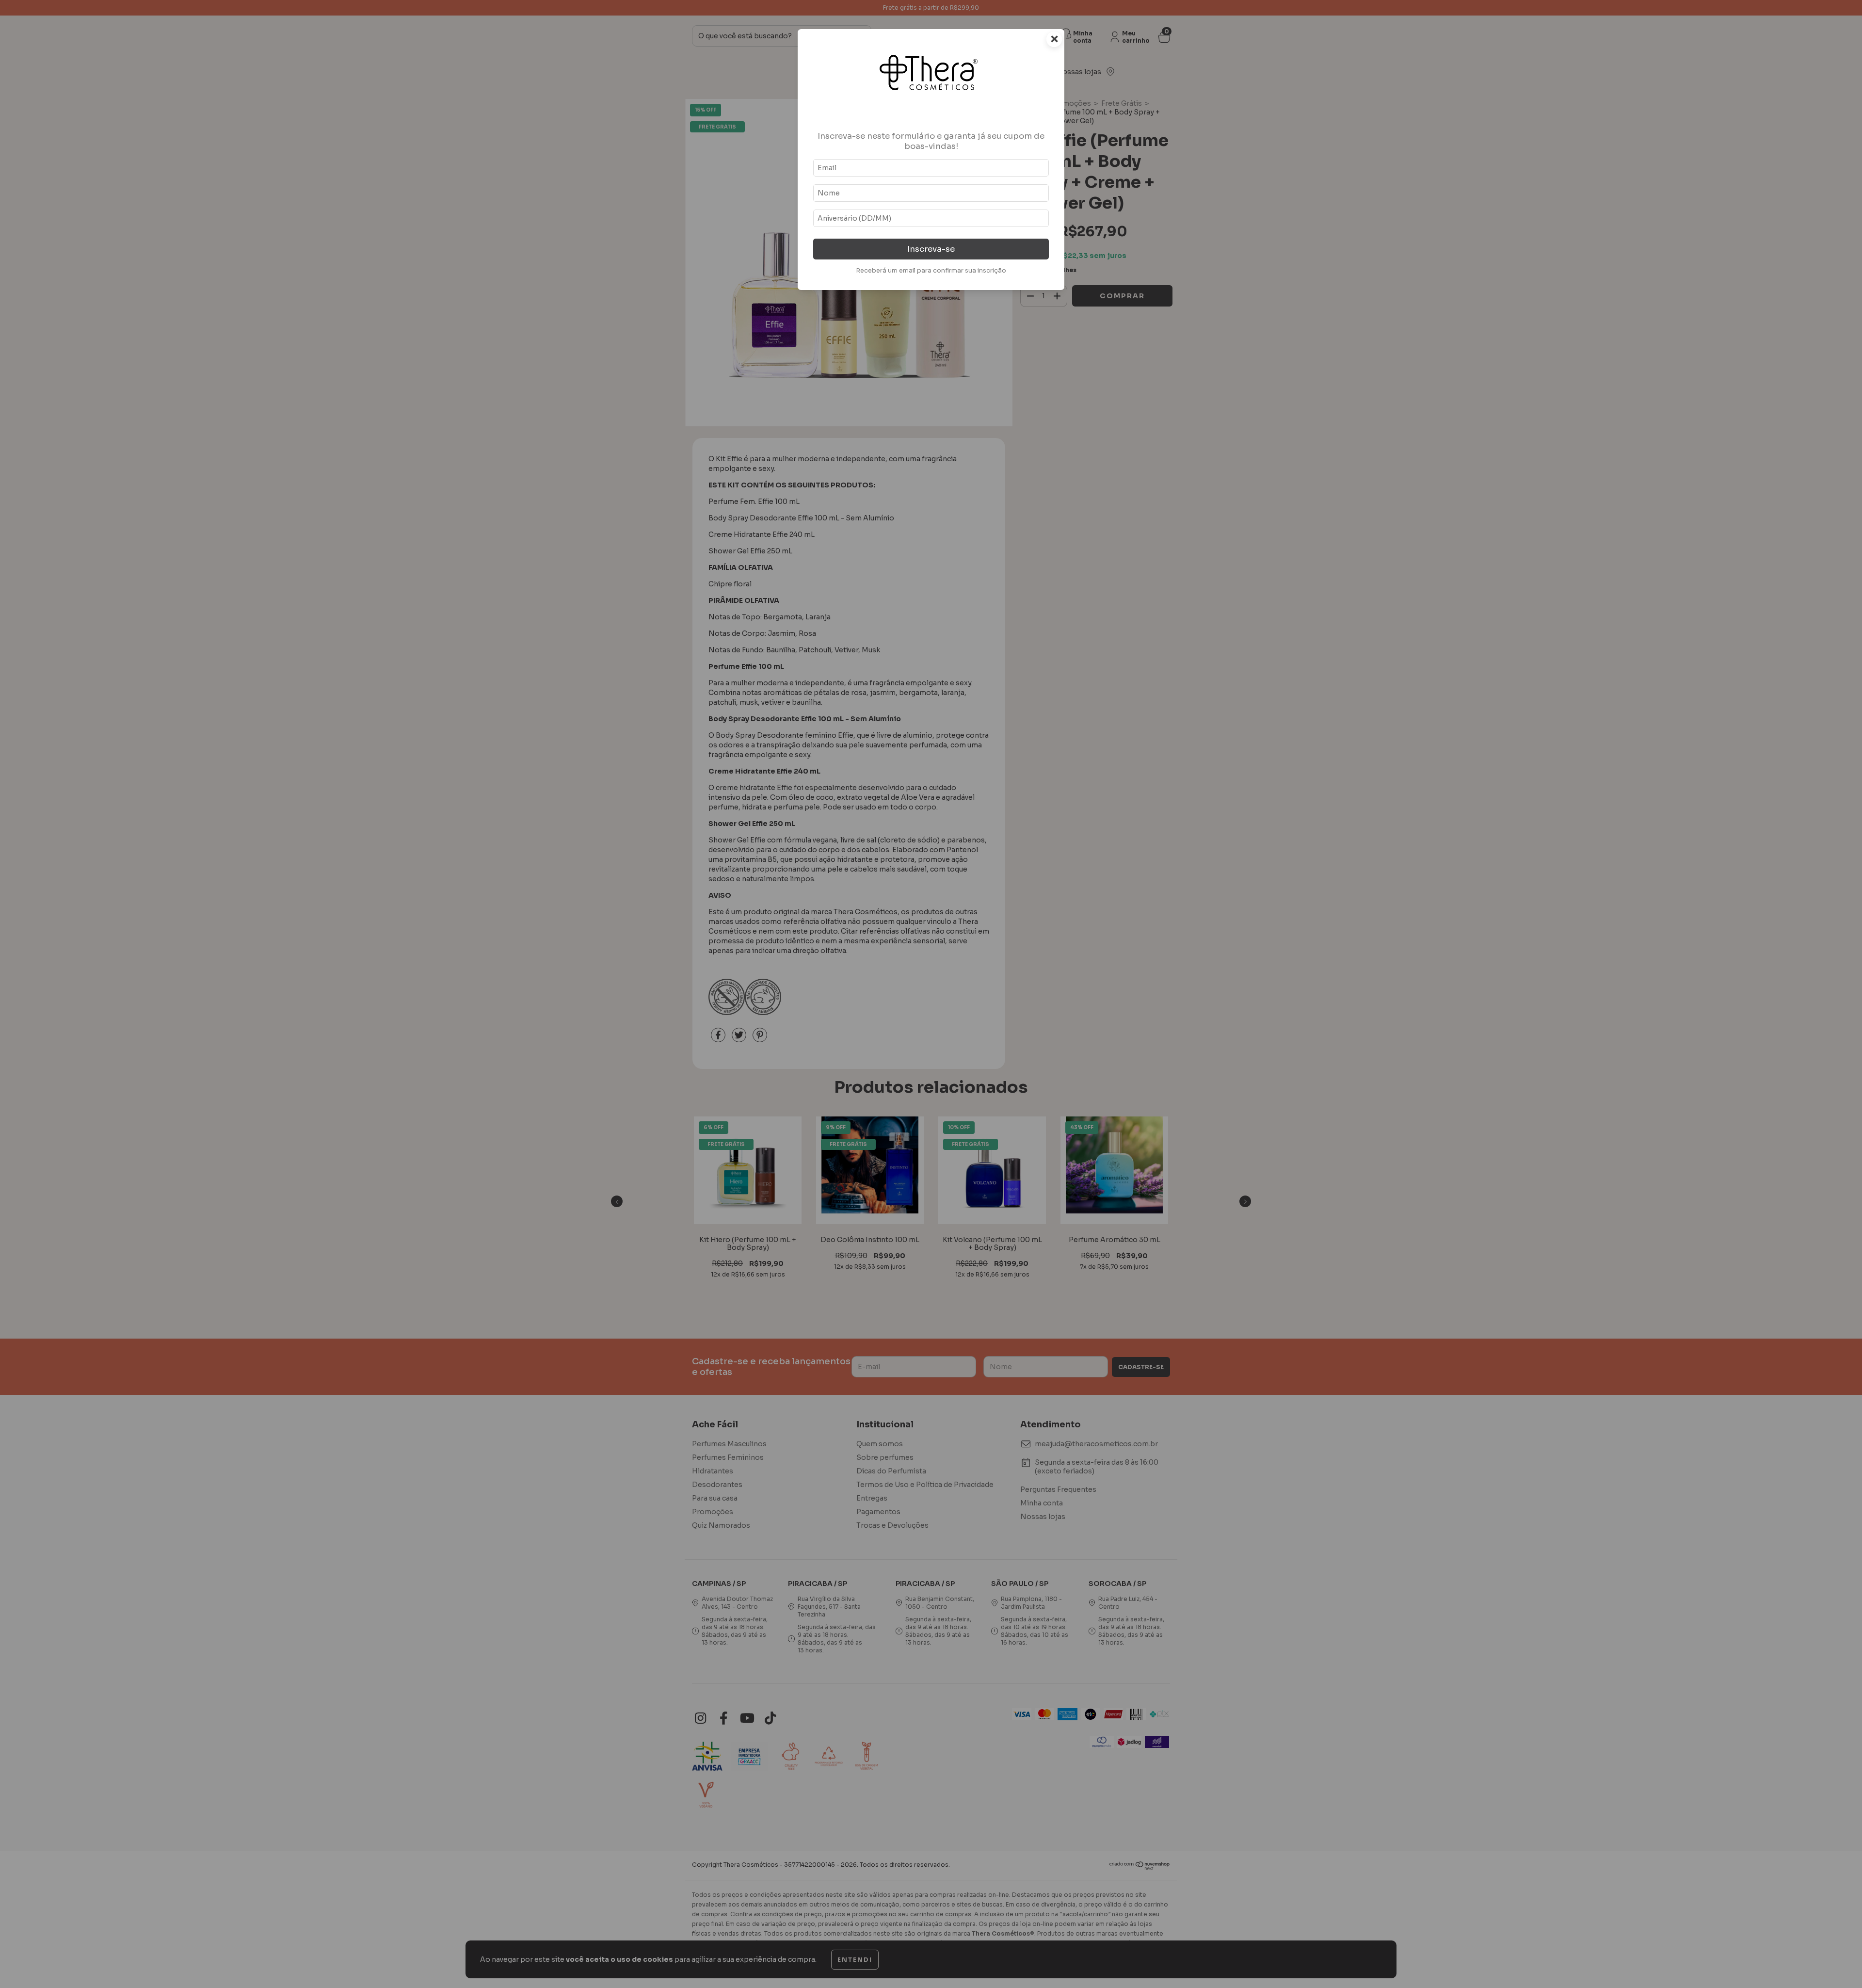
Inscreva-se (931, 249)
